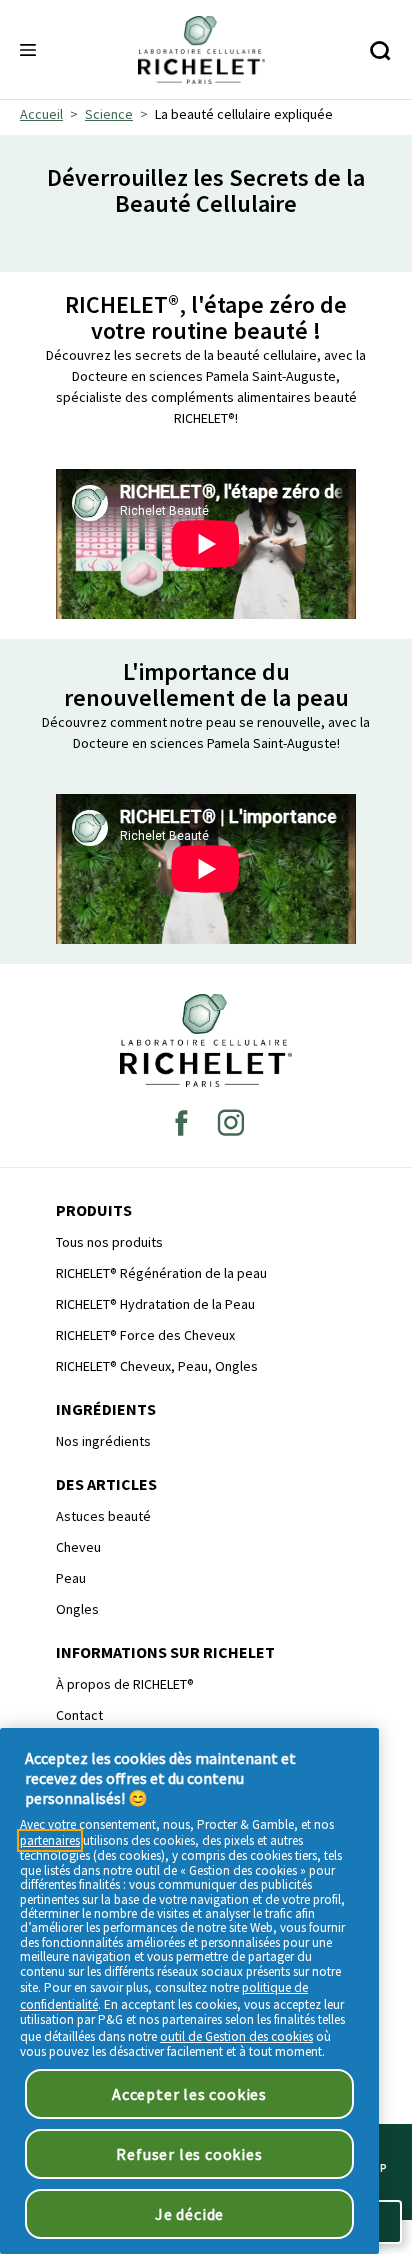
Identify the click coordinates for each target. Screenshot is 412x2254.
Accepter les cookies (189, 2094)
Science (109, 114)
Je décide (189, 2214)
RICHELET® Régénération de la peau (161, 1273)
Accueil (41, 114)
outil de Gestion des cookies (236, 2036)
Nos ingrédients (103, 1441)
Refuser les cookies (189, 2154)
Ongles (77, 1609)
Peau (71, 1578)
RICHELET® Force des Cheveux (145, 1335)
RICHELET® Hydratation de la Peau (155, 1304)
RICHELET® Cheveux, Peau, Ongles (157, 1366)
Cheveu (78, 1547)
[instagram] (231, 1122)
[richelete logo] (206, 1040)
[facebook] (181, 1122)
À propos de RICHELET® (125, 1684)
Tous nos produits (109, 1242)
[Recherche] (379, 50)
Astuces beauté (103, 1516)
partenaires (50, 1840)
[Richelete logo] (201, 50)
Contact (79, 1715)
